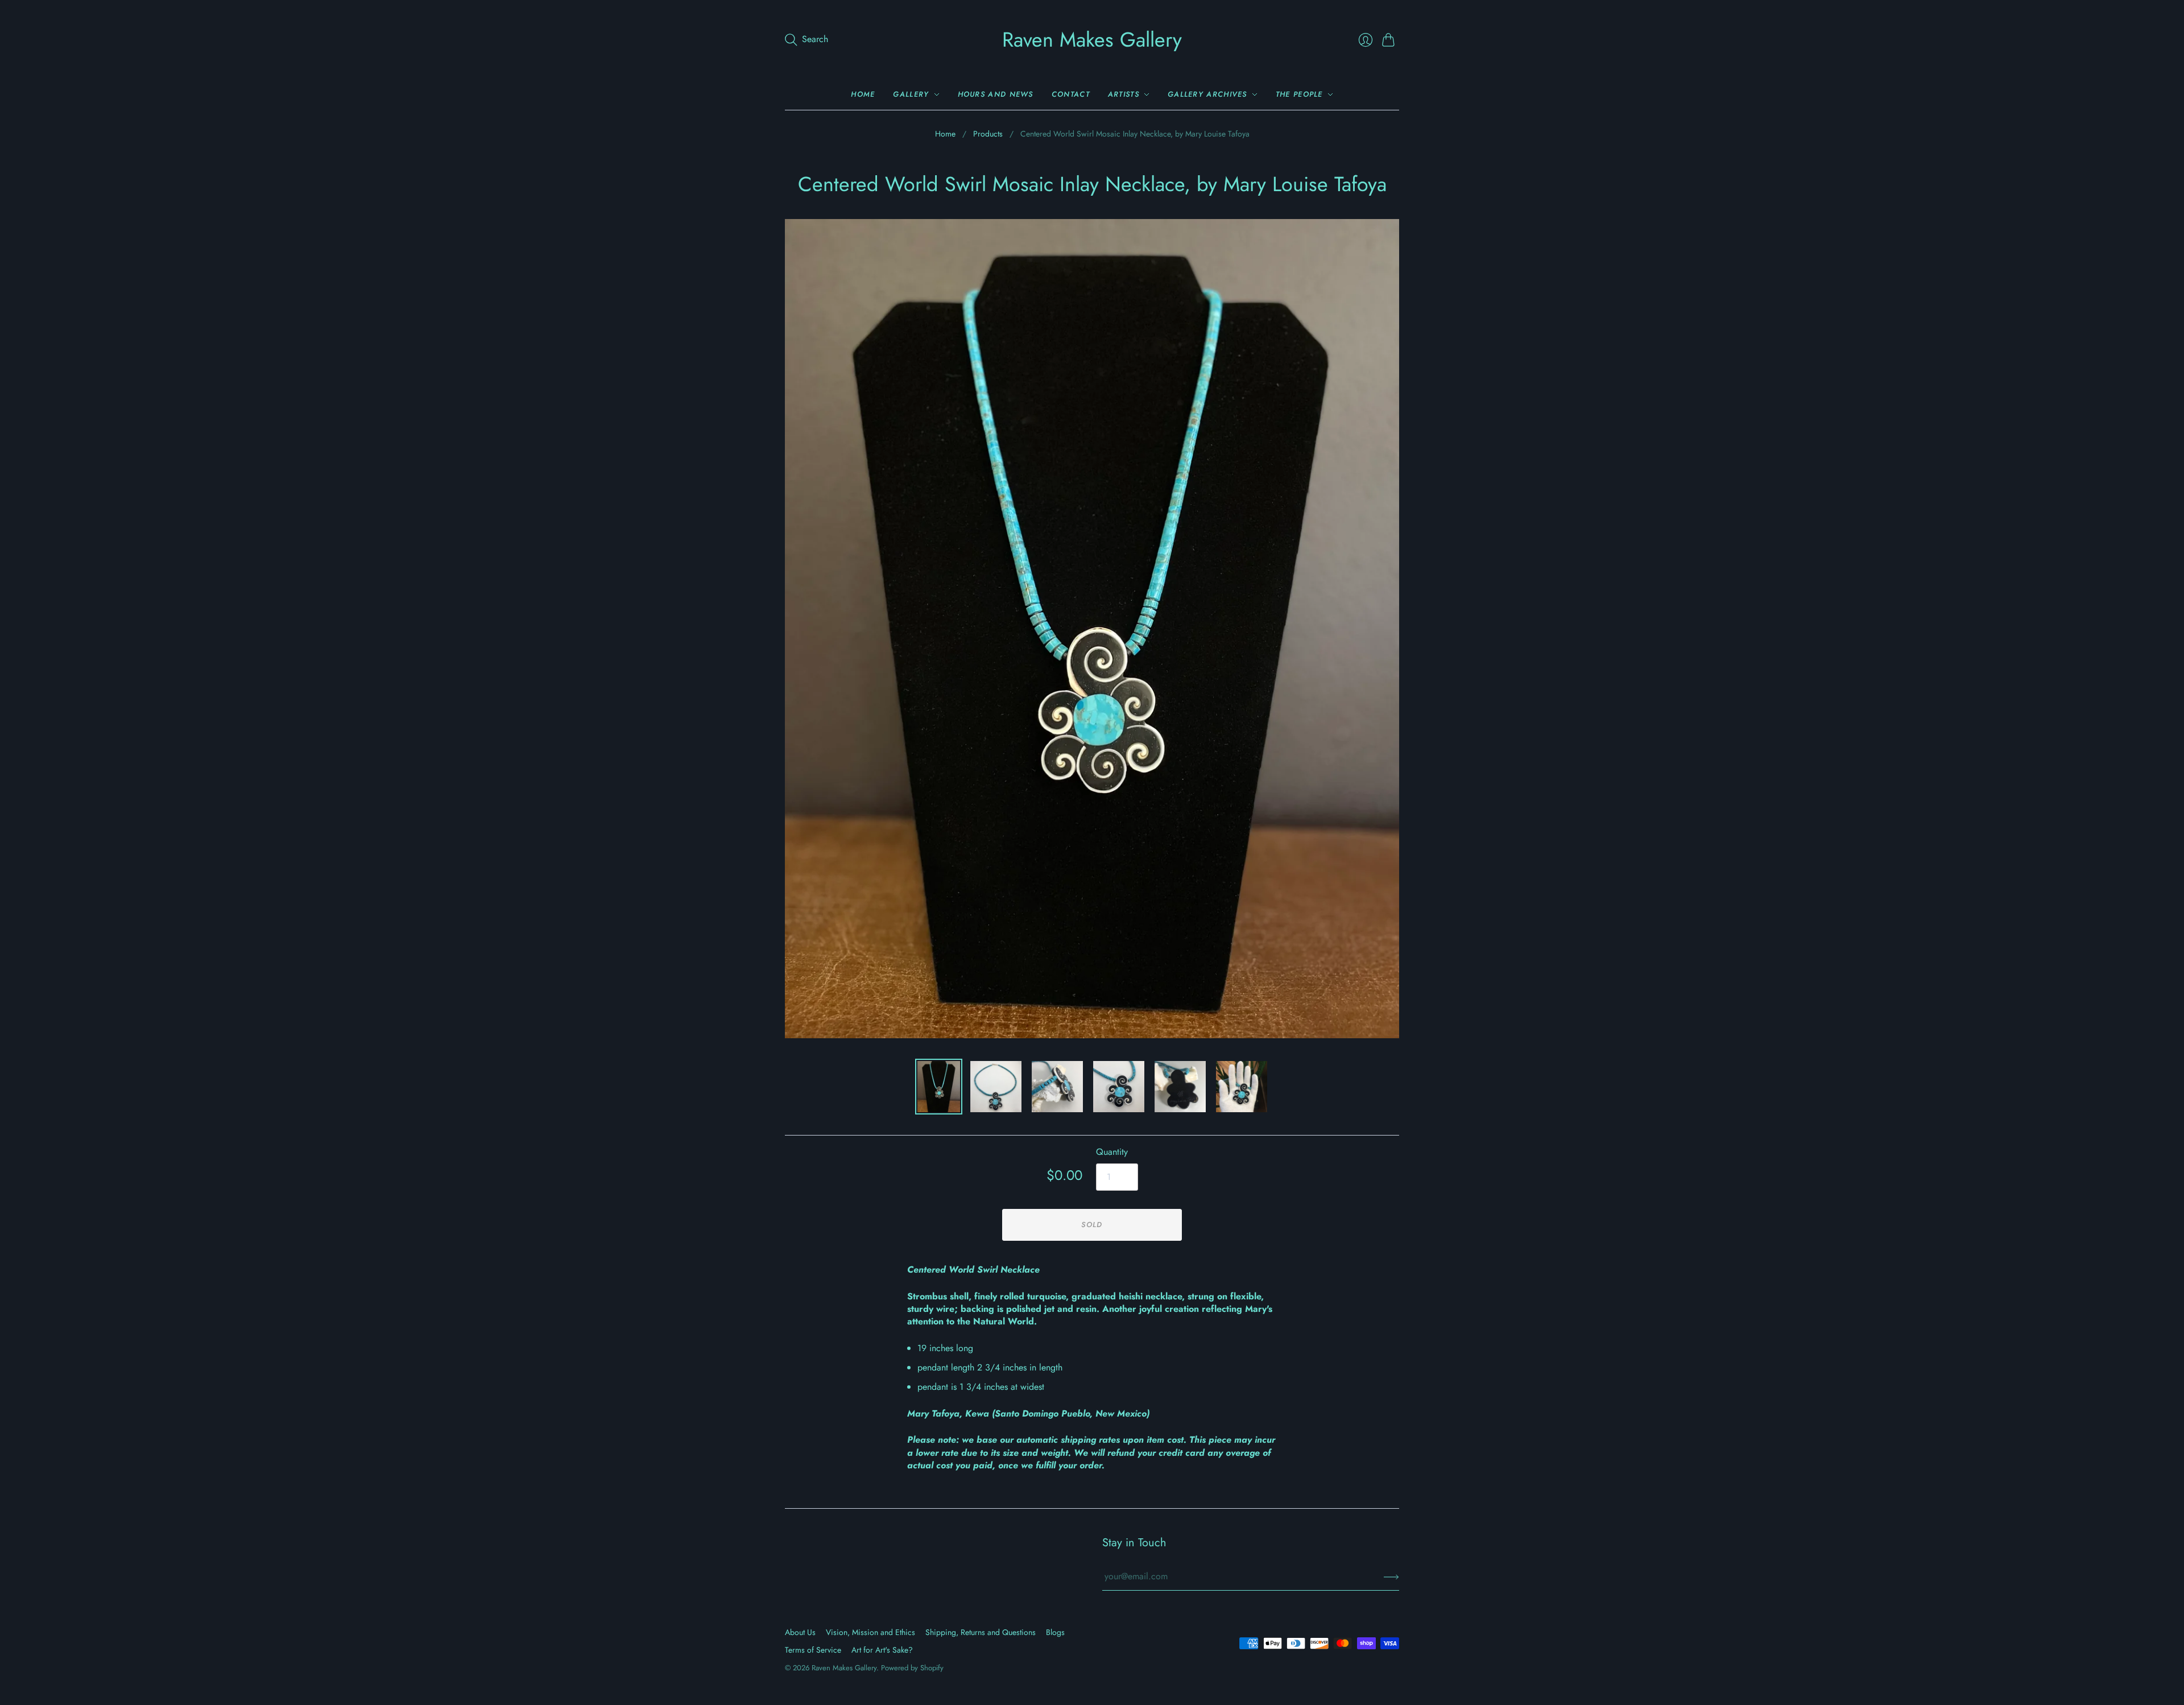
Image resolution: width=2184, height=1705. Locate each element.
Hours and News (996, 94)
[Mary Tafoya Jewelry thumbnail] (996, 1087)
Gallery (911, 94)
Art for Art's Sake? (882, 1650)
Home (863, 94)
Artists (1124, 94)
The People (1299, 94)
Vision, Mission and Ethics (870, 1632)
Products (988, 134)
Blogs (1055, 1632)
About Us (800, 1632)
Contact (1071, 94)
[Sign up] (1391, 1576)
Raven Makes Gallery (1092, 39)
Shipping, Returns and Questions (981, 1632)
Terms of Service (813, 1650)
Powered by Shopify (912, 1668)
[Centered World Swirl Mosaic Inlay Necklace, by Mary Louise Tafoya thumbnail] (939, 1087)
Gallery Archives (1207, 94)
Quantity (1112, 1152)
